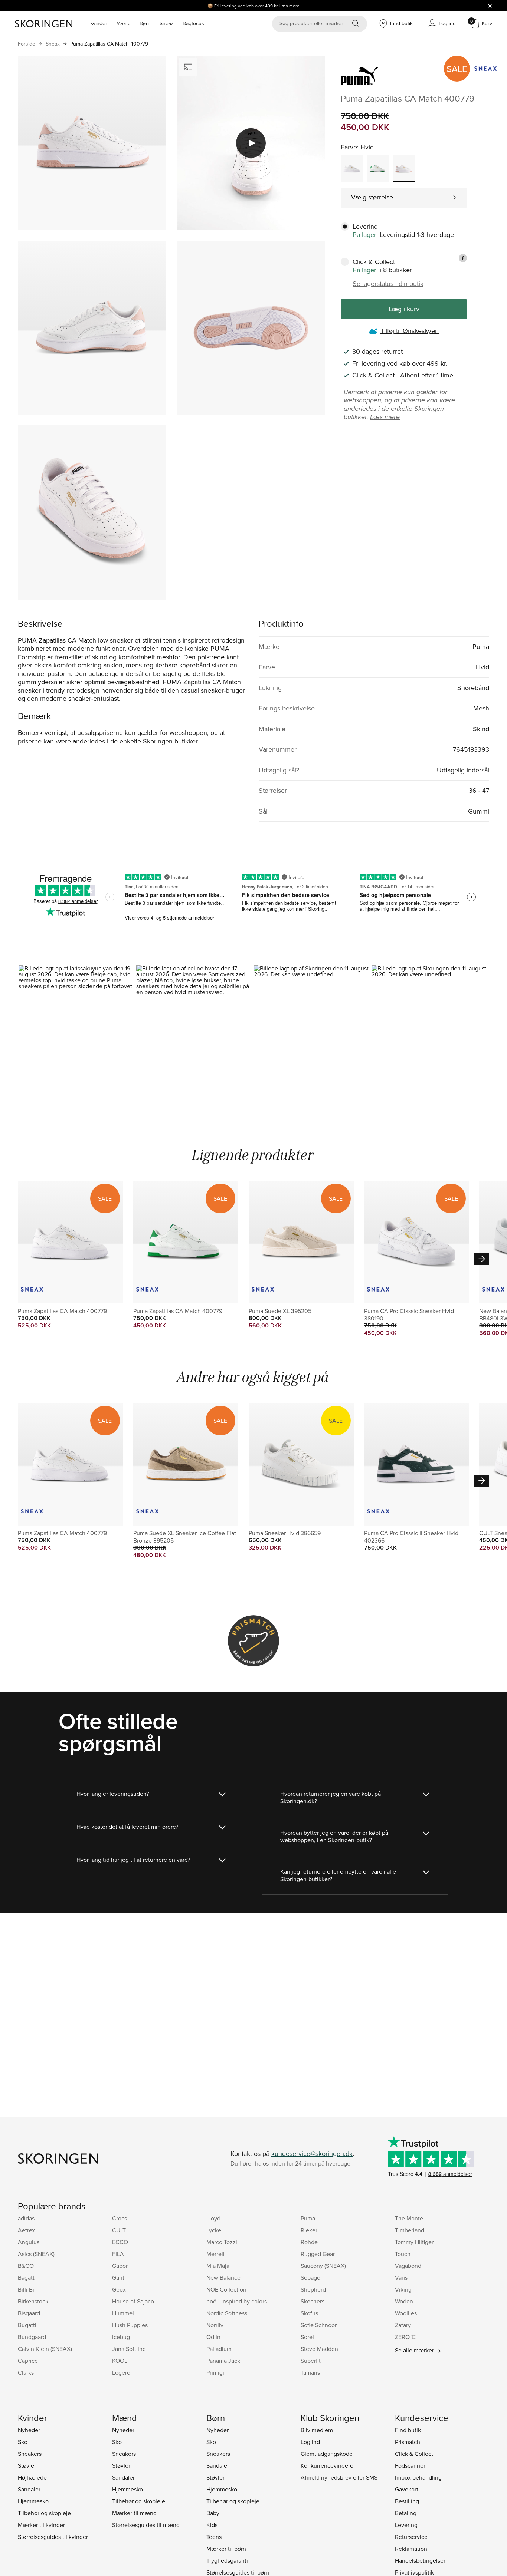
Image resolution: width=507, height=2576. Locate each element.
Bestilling (407, 2501)
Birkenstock (33, 2301)
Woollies (406, 2313)
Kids (212, 2525)
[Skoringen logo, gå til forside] (44, 24)
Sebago (310, 2277)
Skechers (313, 2301)
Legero (121, 2372)
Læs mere (290, 6)
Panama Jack (223, 2361)
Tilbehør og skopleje (44, 2513)
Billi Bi (26, 2289)
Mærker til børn (226, 2549)
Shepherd (313, 2289)
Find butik (408, 2430)
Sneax (167, 23)
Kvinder (99, 23)
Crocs (120, 2218)
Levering (406, 2525)
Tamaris (310, 2372)
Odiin (213, 2337)
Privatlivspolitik (414, 2572)
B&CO (26, 2266)
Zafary (403, 2325)
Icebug (121, 2337)
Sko (23, 2442)
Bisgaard (29, 2313)
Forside (27, 44)
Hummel (123, 2313)
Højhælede (32, 2477)
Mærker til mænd (134, 2513)
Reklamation (411, 2549)
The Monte (409, 2218)
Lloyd (213, 2218)
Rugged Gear (318, 2254)
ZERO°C (405, 2337)
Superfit (311, 2361)
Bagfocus (193, 23)
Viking (403, 2289)
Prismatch (408, 2442)
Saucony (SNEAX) (323, 2266)
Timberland (410, 2230)
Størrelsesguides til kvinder (53, 2537)
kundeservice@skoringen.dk (312, 2153)
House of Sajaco (133, 2301)
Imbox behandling (418, 2477)
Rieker (309, 2230)
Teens (214, 2537)
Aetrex (26, 2230)
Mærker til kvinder (41, 2525)
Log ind (310, 2442)
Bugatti (27, 2325)
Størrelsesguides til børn (238, 2572)
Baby (213, 2513)
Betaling (406, 2513)
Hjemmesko (33, 2501)
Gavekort (407, 2489)
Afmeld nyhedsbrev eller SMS (339, 2477)
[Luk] (490, 6)
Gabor (120, 2266)
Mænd (123, 23)
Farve (349, 147)
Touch (403, 2254)
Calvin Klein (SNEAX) (45, 2349)
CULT (119, 2230)
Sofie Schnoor (319, 2325)
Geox (119, 2289)
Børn (145, 23)
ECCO (120, 2242)
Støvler (27, 2465)
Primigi (215, 2372)
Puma (308, 2218)
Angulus (29, 2242)
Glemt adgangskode (327, 2454)
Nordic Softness (227, 2313)
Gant (118, 2277)
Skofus (309, 2313)
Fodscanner (410, 2465)
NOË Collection (226, 2289)
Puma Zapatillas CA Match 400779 (109, 44)
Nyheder (29, 2430)
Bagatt (26, 2277)
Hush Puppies (130, 2325)
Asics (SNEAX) (36, 2254)
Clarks (26, 2372)
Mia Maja (218, 2266)
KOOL (120, 2361)
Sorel (307, 2337)
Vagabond (408, 2266)
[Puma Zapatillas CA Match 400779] (352, 169)
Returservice (411, 2537)
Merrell (215, 2254)
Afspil (251, 143)
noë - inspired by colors (237, 2301)
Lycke (214, 2230)
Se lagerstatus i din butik (388, 284)
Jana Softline (129, 2349)
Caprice (28, 2361)
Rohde (309, 2242)
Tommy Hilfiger (414, 2242)
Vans (401, 2277)
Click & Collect (414, 2454)
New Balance (223, 2277)
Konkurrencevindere (327, 2465)
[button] (77, 1035)
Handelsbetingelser (420, 2560)
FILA (118, 2254)
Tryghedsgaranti (227, 2560)
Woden (404, 2301)
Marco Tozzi (222, 2242)
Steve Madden (319, 2349)
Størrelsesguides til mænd (146, 2525)
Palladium (219, 2349)
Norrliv (215, 2325)
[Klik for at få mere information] (463, 258)
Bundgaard (32, 2337)
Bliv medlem (317, 2430)
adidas (26, 2218)
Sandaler (29, 2489)
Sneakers (30, 2454)
